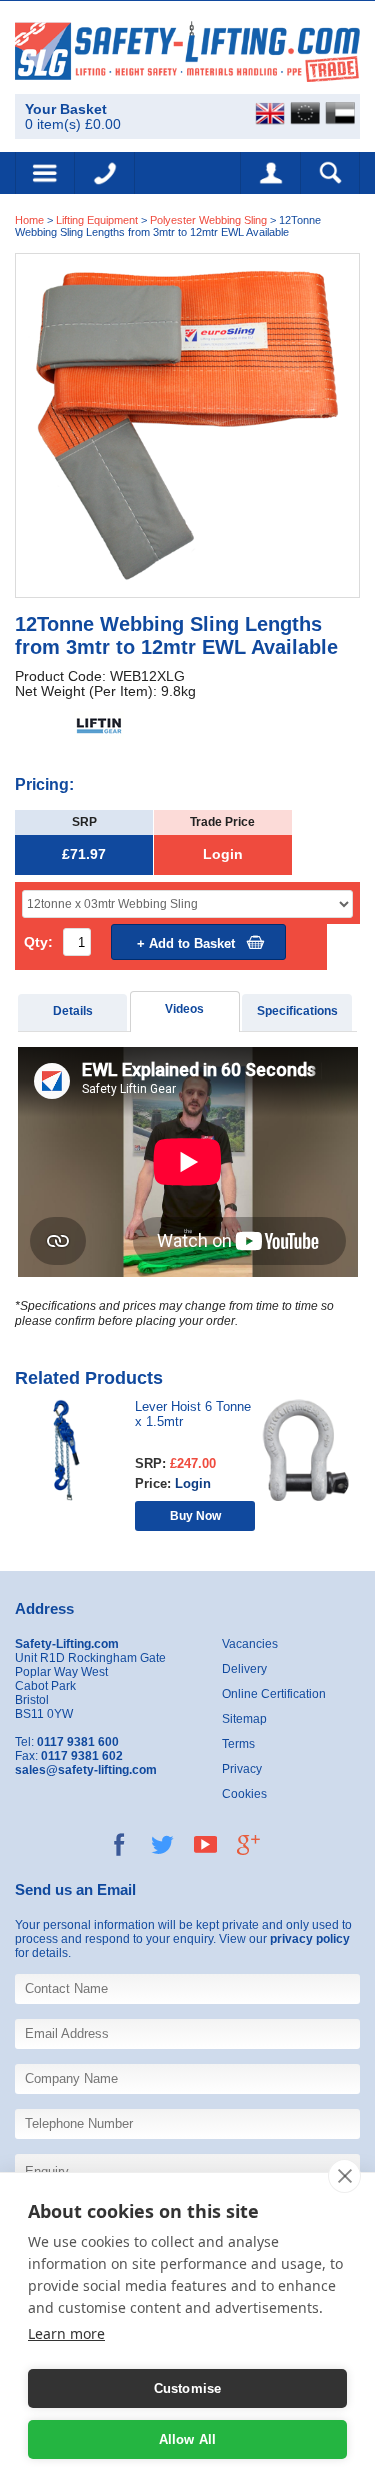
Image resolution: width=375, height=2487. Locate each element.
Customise (188, 2388)
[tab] (73, 1012)
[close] (344, 2176)
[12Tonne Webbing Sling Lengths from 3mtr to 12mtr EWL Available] (187, 424)
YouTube (205, 1844)
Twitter (162, 1844)
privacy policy (310, 1939)
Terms (238, 1744)
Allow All (188, 2439)
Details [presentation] (73, 1011)
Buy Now (195, 1515)
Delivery (244, 1669)
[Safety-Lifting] (187, 50)
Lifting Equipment (97, 220)
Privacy (242, 1769)
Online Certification (274, 1694)
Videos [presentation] (184, 1009)
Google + (248, 1844)
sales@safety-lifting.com (86, 1770)
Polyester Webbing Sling (208, 220)
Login (223, 854)
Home (29, 220)
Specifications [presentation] (297, 1011)
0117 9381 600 (105, 173)
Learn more (66, 2333)
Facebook (119, 1844)
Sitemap (244, 1719)
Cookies (244, 1794)
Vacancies (250, 1644)
